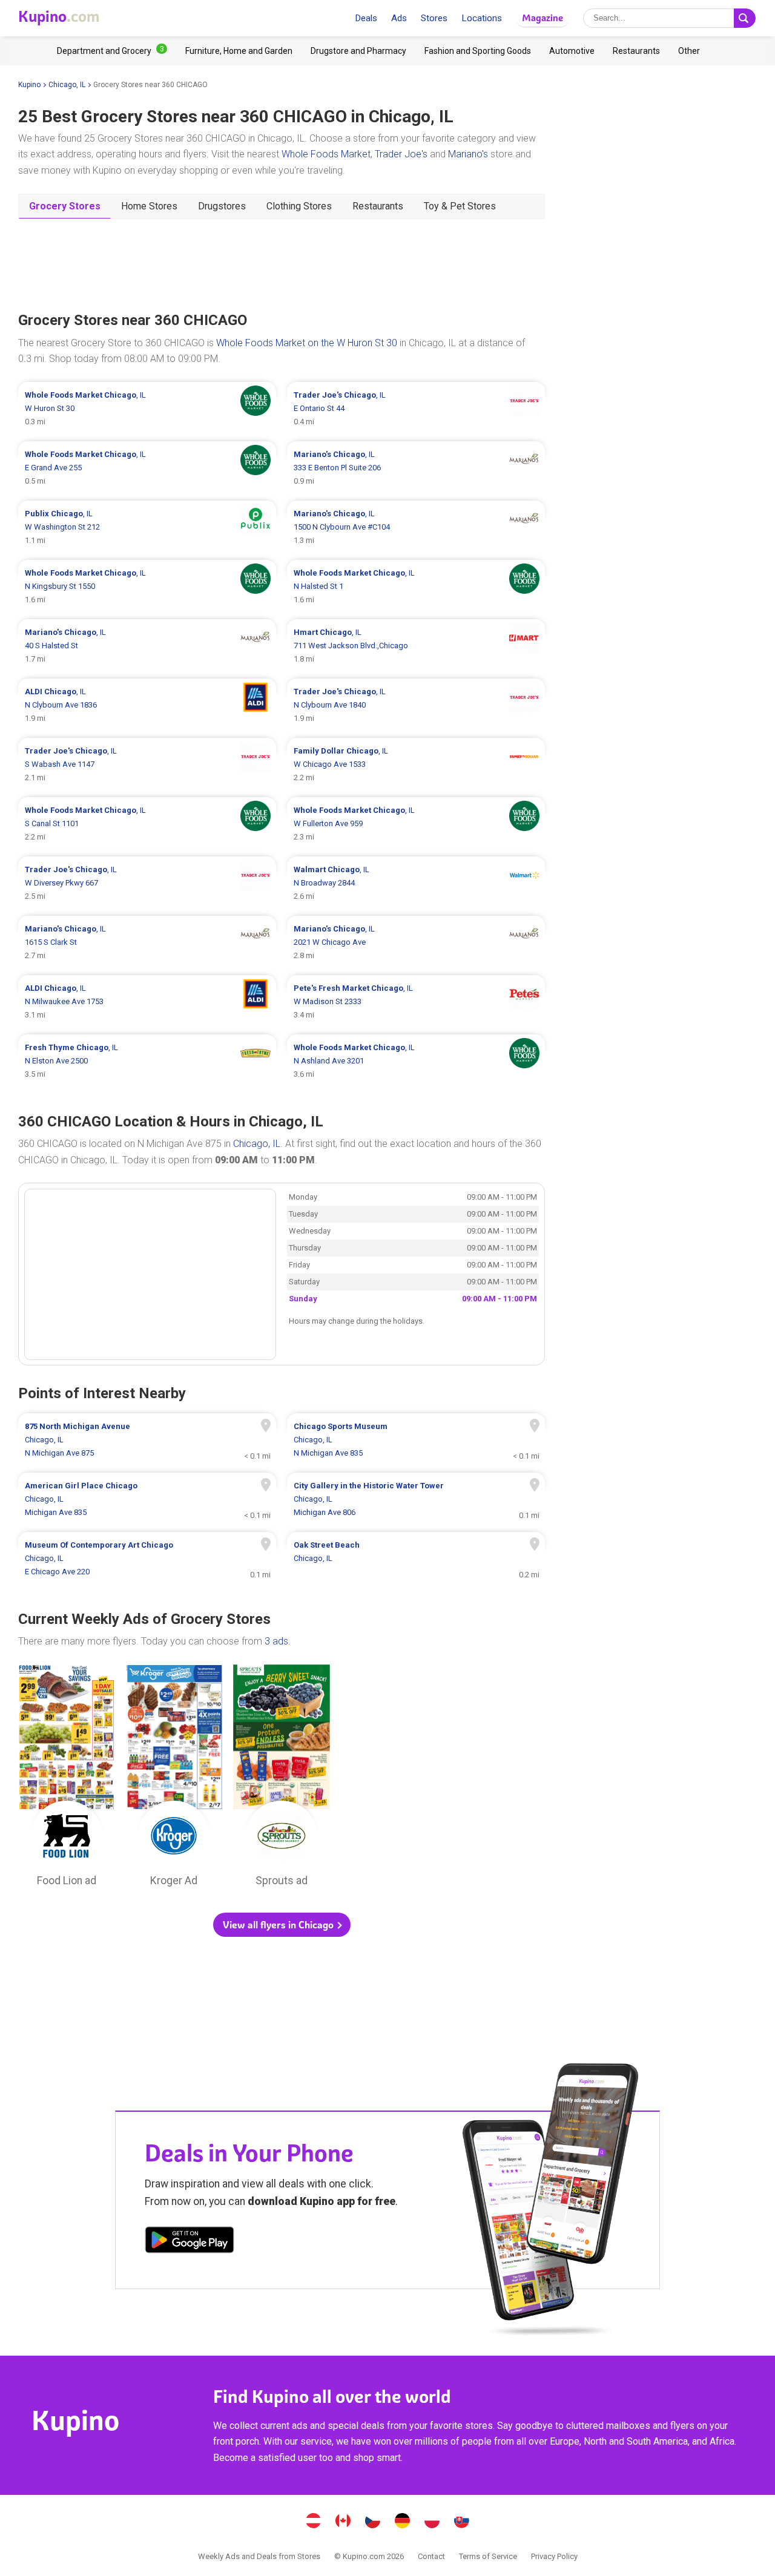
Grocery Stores (65, 206)
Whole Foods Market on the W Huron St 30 (307, 343)
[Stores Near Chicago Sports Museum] (416, 1440)
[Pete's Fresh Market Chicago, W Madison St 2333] (416, 1002)
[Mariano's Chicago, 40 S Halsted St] (147, 646)
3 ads (276, 1641)
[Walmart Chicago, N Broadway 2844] (416, 883)
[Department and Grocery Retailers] (112, 51)
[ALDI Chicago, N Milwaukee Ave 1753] (147, 1002)
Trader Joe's (401, 154)
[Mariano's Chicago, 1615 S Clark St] (147, 942)
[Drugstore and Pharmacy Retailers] (358, 51)
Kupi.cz (373, 2522)
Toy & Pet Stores (460, 206)
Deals (366, 18)
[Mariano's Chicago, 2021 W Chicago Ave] (416, 942)
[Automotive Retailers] (572, 51)
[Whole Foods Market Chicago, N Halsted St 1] (416, 586)
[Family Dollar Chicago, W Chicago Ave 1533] (416, 764)
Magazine (542, 18)
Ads (399, 18)
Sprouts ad (282, 1779)
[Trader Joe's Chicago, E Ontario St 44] (416, 409)
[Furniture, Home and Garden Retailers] (239, 51)
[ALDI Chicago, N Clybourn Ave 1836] (147, 705)
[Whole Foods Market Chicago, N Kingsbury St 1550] (147, 586)
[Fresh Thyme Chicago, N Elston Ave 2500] (147, 1061)
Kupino (29, 85)
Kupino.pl (432, 2522)
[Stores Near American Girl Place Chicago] (147, 1499)
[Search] (745, 18)
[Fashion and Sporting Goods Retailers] (478, 51)
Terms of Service (488, 2556)
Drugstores (222, 206)
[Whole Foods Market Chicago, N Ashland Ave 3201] (416, 1061)
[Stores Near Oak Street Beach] (416, 1559)
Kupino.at (314, 2522)
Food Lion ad (67, 1779)
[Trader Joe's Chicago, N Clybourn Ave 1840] (416, 705)
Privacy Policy (554, 2556)
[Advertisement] (282, 264)
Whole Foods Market (326, 154)
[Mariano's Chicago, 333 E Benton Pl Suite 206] (416, 468)
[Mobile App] (190, 2242)
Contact (431, 2556)
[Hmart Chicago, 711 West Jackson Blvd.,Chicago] (416, 646)
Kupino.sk (462, 2522)
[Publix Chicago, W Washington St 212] (147, 527)
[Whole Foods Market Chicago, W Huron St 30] (147, 409)
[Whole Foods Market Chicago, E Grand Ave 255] (147, 468)
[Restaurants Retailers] (636, 51)
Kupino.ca (343, 2522)
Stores (434, 18)
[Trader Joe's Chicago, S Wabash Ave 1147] (147, 764)
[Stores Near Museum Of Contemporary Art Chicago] (147, 1559)
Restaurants (378, 206)
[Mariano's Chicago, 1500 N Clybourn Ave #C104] (416, 527)
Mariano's (468, 154)
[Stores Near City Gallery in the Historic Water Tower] (416, 1499)
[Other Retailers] (689, 51)
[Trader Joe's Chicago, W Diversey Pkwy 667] (147, 883)
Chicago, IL (67, 85)
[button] (282, 1925)
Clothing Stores (299, 206)
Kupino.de (403, 2522)
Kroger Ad (174, 1779)
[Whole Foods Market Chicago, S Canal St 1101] (147, 824)
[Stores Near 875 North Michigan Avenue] (147, 1440)
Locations (482, 18)
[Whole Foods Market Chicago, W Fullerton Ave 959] (416, 824)
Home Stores (149, 206)
